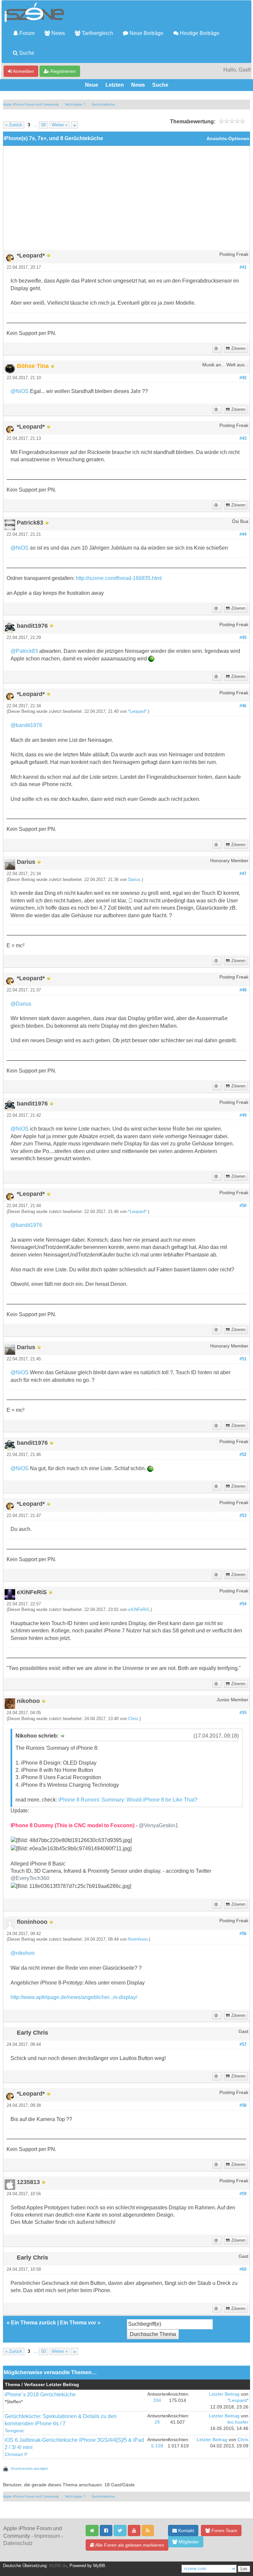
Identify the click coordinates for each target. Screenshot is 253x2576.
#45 (243, 638)
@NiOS (20, 391)
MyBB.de (58, 2566)
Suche (26, 53)
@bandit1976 (26, 725)
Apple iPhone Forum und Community (31, 104)
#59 (243, 2194)
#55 (243, 1713)
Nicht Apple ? (75, 104)
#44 (243, 534)
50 (43, 125)
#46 (243, 706)
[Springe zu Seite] (75, 125)
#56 (243, 1934)
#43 (243, 439)
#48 (243, 990)
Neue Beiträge (146, 33)
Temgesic (14, 2431)
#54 (243, 1604)
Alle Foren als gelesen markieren (129, 2545)
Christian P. (16, 2455)
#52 (243, 1455)
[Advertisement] (126, 200)
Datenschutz (18, 2543)
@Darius (21, 1004)
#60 (243, 2269)
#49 (243, 1115)
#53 (243, 1516)
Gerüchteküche (103, 104)
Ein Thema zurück (33, 2323)
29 (157, 2422)
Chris (133, 1719)
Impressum (47, 2536)
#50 (243, 1206)
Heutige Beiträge (199, 33)
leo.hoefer (238, 2422)
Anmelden (23, 71)
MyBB (99, 2566)
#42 (243, 378)
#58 (243, 2106)
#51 (243, 1359)
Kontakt (185, 2531)
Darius (134, 880)
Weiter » (60, 125)
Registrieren (62, 71)
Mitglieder (188, 2542)
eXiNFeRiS (139, 1610)
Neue (92, 85)
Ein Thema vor (78, 2323)
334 (157, 2400)
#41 (243, 267)
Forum (26, 33)
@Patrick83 (24, 651)
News (57, 33)
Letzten (115, 85)
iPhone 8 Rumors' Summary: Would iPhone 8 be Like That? (128, 1800)
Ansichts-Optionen (228, 139)
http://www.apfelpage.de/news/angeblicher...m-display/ (74, 1997)
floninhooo (138, 1939)
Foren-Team (224, 2531)
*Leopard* (137, 712)
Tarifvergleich (97, 33)
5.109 (157, 2446)
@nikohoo (23, 1953)
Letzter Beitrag (224, 2394)
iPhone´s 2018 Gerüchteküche (40, 2394)
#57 (243, 2045)
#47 (243, 874)
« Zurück (14, 125)
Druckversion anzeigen (29, 2469)
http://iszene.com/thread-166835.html (119, 578)
